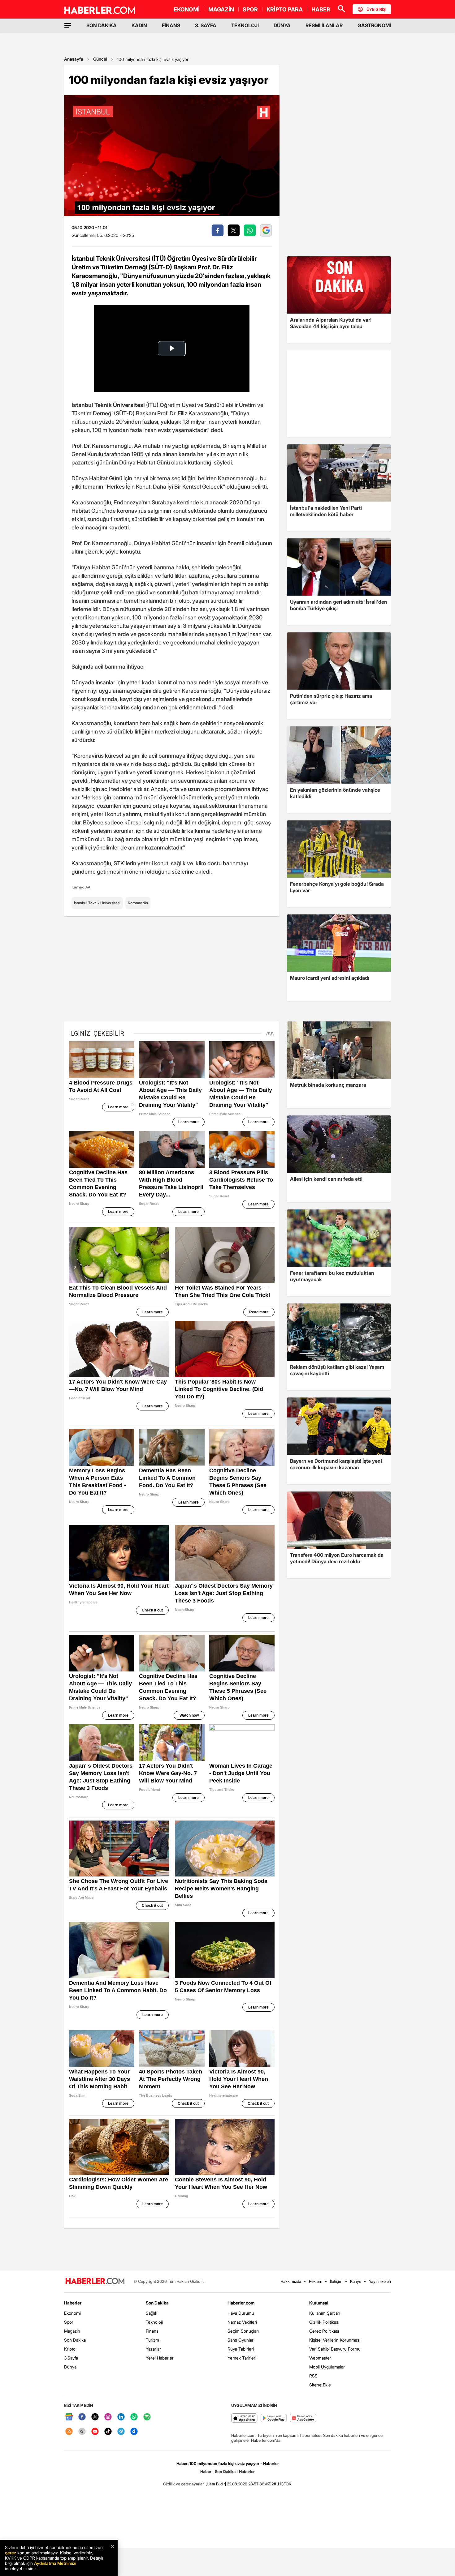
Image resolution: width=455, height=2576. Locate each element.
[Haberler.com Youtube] (95, 2432)
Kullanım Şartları (325, 2313)
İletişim (336, 2281)
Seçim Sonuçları (243, 2331)
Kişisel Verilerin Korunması (335, 2340)
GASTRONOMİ (374, 25)
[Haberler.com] (95, 2281)
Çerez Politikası (324, 2331)
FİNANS (171, 25)
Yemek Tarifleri (242, 2358)
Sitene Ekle (320, 2385)
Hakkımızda (291, 2281)
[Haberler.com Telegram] (121, 2432)
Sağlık (152, 2313)
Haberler (73, 2303)
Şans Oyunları (241, 2340)
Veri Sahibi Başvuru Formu (335, 2349)
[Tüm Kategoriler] (68, 25)
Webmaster (320, 2358)
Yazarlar (153, 2349)
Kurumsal (319, 2303)
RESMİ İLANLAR (324, 25)
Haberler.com (241, 2303)
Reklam (316, 2281)
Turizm (152, 2340)
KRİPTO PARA (285, 9)
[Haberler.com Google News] (69, 2417)
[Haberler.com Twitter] (95, 2417)
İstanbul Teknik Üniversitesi (97, 903)
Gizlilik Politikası (324, 2322)
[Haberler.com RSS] (69, 2432)
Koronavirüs (138, 903)
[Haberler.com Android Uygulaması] (274, 2418)
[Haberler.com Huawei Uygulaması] (303, 2418)
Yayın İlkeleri (380, 2281)
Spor (69, 2322)
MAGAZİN (221, 9)
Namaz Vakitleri (242, 2322)
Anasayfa (74, 59)
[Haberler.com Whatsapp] (134, 2417)
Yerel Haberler (160, 2358)
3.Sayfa (71, 2358)
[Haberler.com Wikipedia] (82, 2432)
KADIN (139, 25)
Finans (152, 2331)
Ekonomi (72, 2313)
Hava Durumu (241, 2313)
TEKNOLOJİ (245, 25)
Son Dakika (75, 2340)
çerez (11, 2553)
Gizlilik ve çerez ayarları (184, 2484)
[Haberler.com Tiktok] (108, 2432)
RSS (313, 2376)
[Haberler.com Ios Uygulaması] (244, 2418)
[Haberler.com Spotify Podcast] (147, 2417)
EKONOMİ (187, 9)
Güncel (100, 59)
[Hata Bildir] (216, 2484)
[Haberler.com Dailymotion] (134, 2432)
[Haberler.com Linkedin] (121, 2417)
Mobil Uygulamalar (327, 2367)
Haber (206, 2471)
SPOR (250, 9)
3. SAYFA (206, 25)
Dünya (70, 2367)
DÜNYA (282, 25)
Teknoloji (154, 2322)
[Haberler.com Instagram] (108, 2417)
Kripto (70, 2349)
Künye (356, 2281)
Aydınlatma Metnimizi (55, 2563)
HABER (321, 9)
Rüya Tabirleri (241, 2349)
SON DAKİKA (102, 25)
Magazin (72, 2331)
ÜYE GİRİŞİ (376, 9)
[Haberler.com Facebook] (82, 2417)
